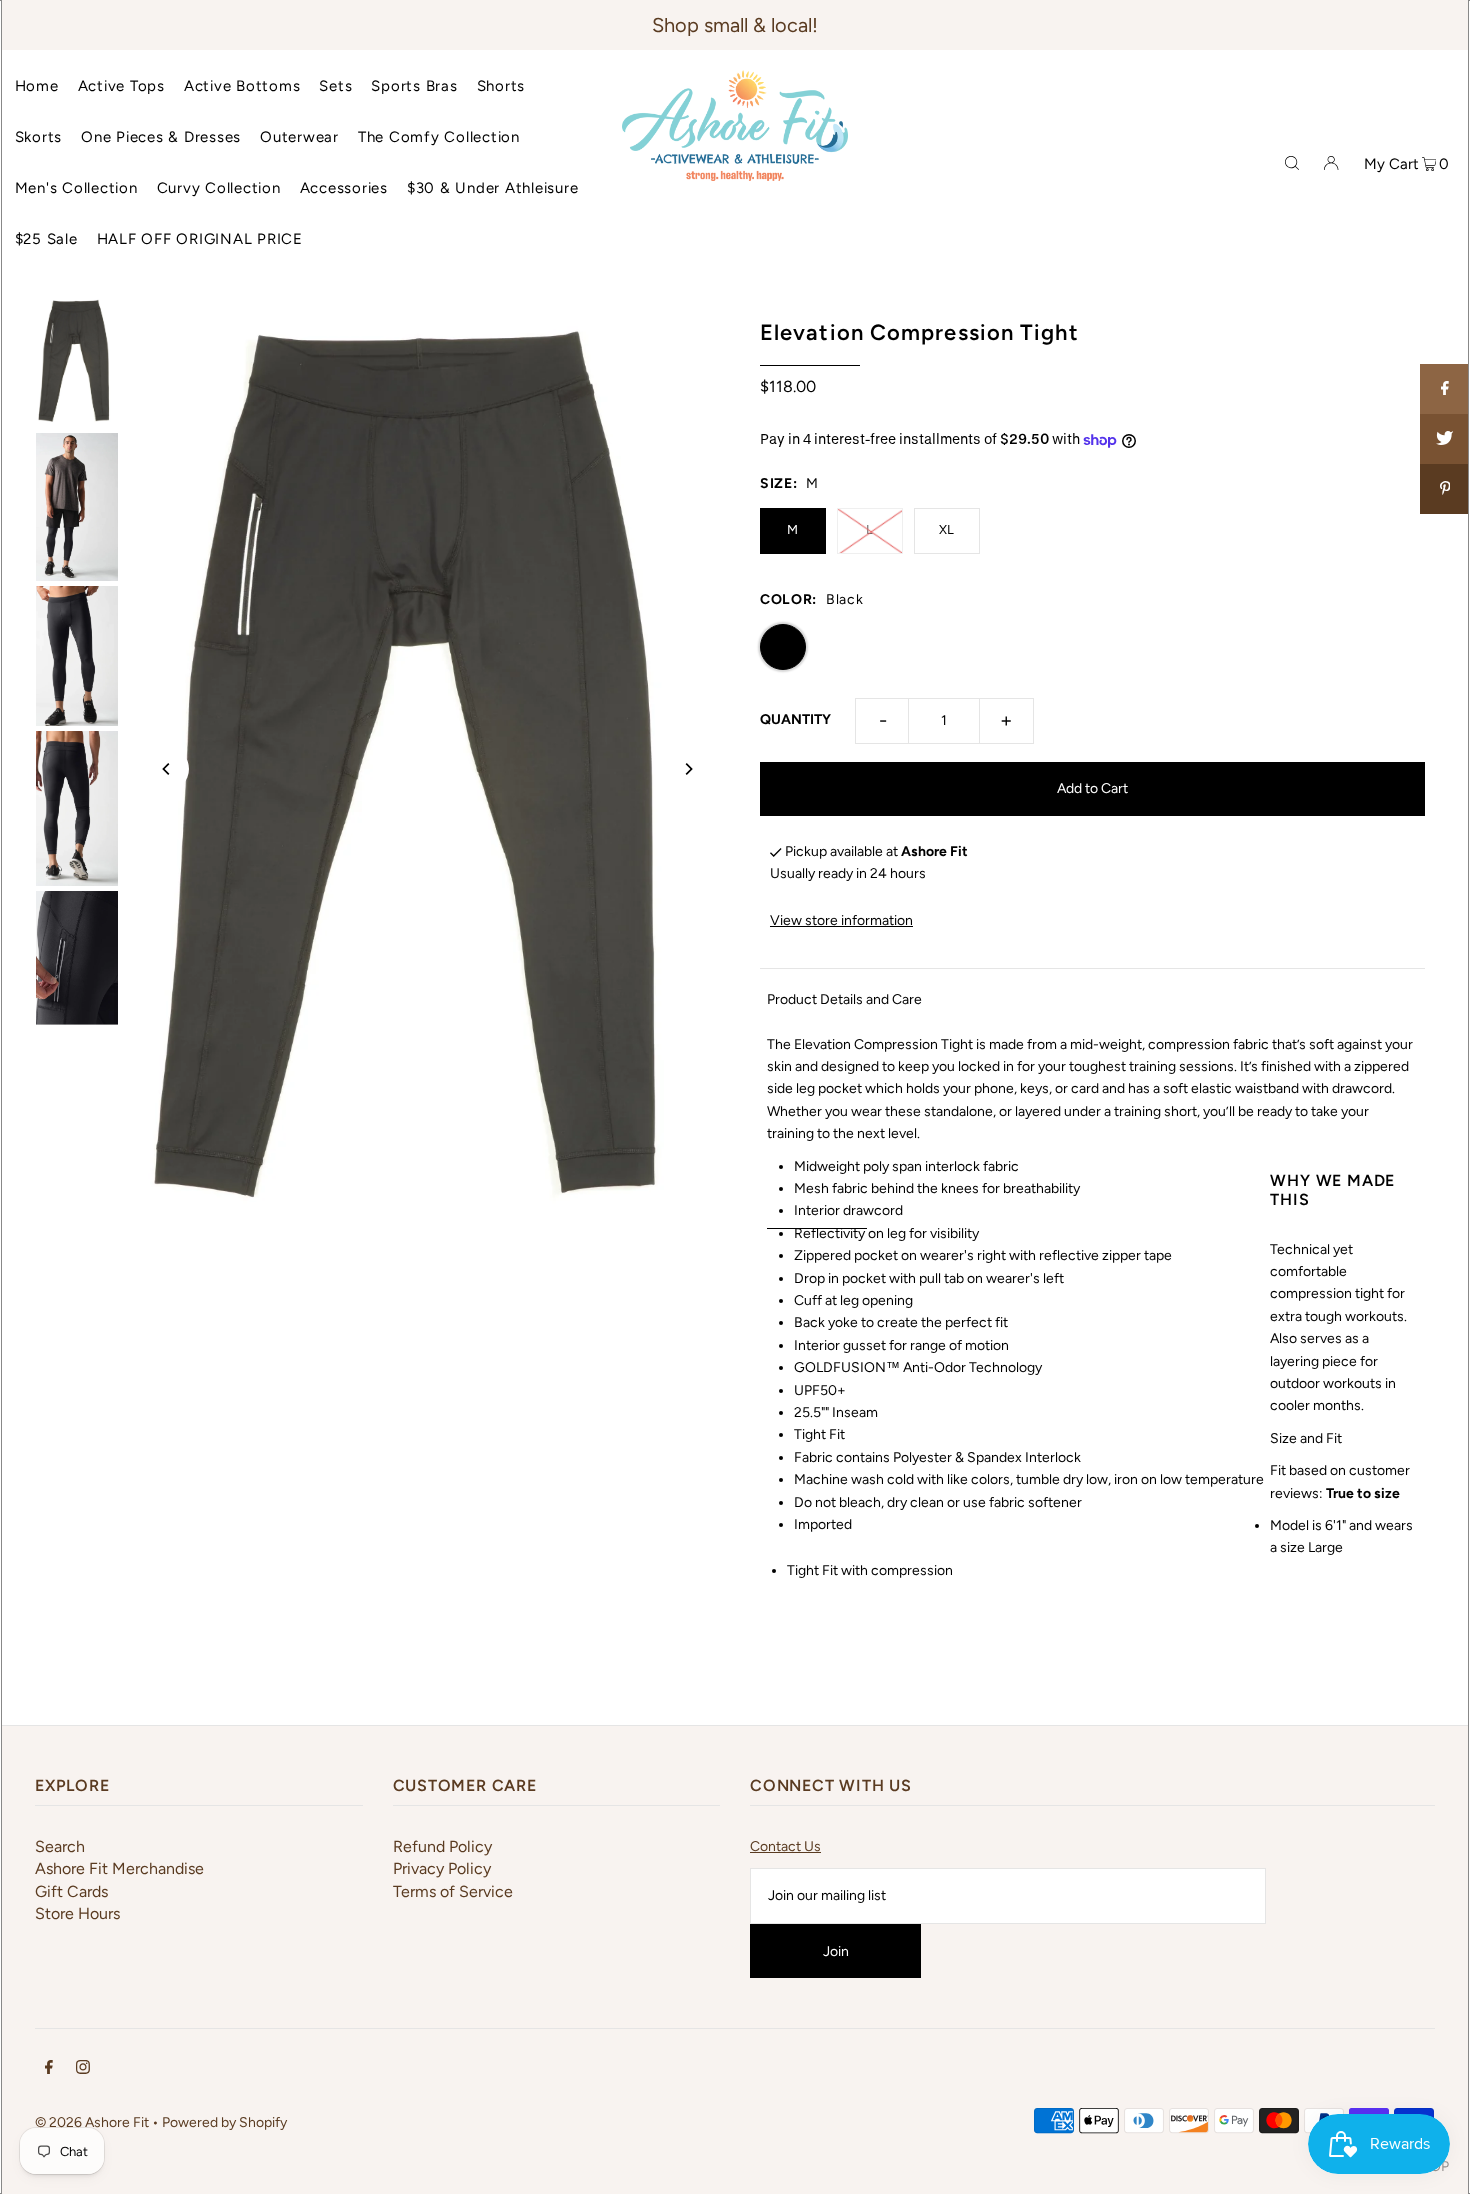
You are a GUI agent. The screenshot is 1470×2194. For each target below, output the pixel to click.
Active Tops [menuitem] (121, 86)
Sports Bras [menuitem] (414, 86)
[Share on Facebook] (1445, 389)
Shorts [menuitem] (501, 86)
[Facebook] (49, 2070)
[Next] (688, 769)
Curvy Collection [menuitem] (219, 188)
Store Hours (77, 1913)
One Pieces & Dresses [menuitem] (161, 137)
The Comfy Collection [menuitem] (439, 137)
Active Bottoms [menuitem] (242, 86)
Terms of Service (453, 1891)
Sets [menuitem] (335, 86)
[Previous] (167, 769)
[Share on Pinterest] (1445, 489)
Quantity (795, 719)
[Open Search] (1292, 162)
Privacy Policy (442, 1868)
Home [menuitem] (37, 86)
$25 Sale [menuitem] (46, 239)
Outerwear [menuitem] (299, 137)
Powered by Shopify (224, 2122)
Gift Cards (71, 1891)
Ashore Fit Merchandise (119, 1868)
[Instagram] (83, 2070)
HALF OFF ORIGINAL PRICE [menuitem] (200, 239)
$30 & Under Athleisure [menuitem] (493, 188)
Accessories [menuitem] (344, 188)
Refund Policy (442, 1846)
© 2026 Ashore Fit (92, 2122)
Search (60, 1846)
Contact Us (785, 1846)
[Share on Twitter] (1445, 439)
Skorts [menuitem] (39, 137)
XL (946, 529)
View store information (841, 920)
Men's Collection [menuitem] (76, 188)
